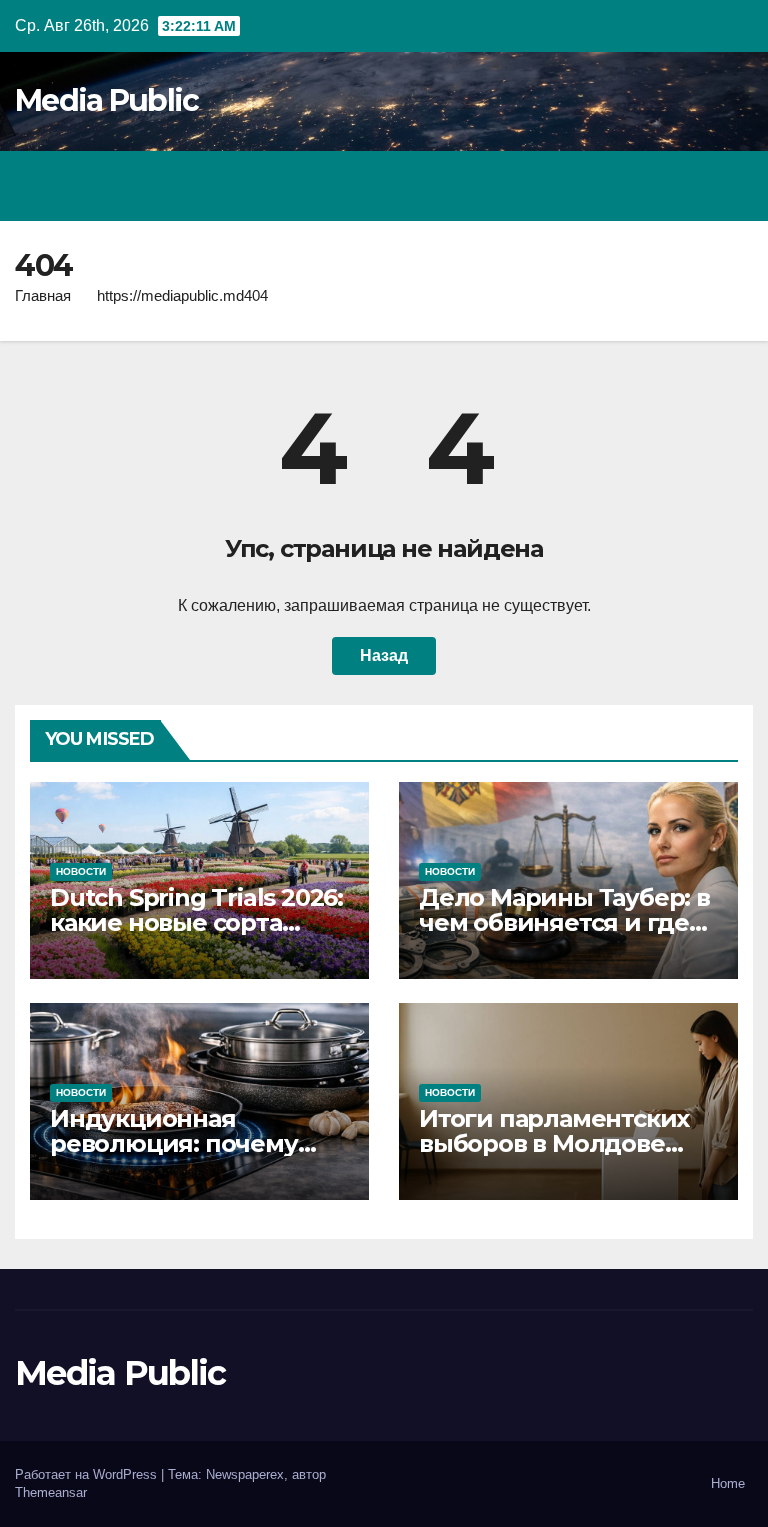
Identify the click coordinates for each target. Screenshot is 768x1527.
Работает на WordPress (88, 1474)
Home (728, 1483)
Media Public (107, 100)
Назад (384, 655)
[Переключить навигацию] (732, 186)
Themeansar (51, 1492)
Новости (81, 871)
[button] (651, 185)
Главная (43, 295)
